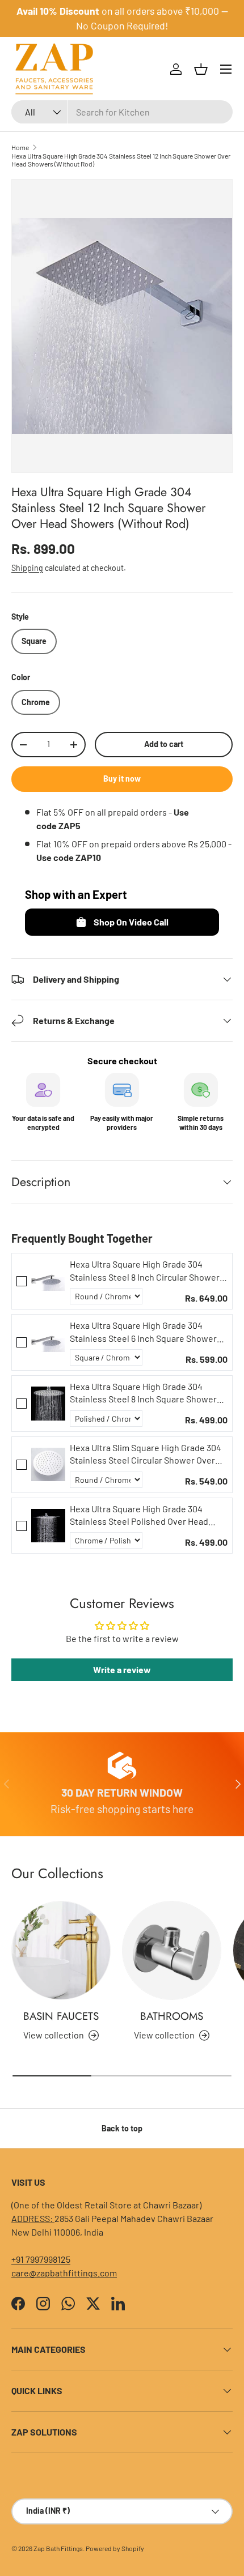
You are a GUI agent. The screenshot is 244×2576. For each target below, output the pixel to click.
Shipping (27, 568)
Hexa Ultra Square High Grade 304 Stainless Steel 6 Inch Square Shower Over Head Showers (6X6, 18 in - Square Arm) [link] (146, 1332)
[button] (201, 69)
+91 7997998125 (41, 2259)
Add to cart (164, 744)
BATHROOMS (172, 2016)
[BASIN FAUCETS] (61, 1950)
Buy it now (122, 779)
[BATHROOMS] (172, 1950)
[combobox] (122, 112)
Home (20, 147)
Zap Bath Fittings (58, 2548)
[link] (48, 1281)
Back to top (122, 2128)
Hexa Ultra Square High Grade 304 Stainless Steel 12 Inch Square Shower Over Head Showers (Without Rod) (121, 160)
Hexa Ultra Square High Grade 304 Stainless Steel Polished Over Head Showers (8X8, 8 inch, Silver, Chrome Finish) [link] (141, 1516)
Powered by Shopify (115, 2548)
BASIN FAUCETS (61, 2016)
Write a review (122, 1669)
